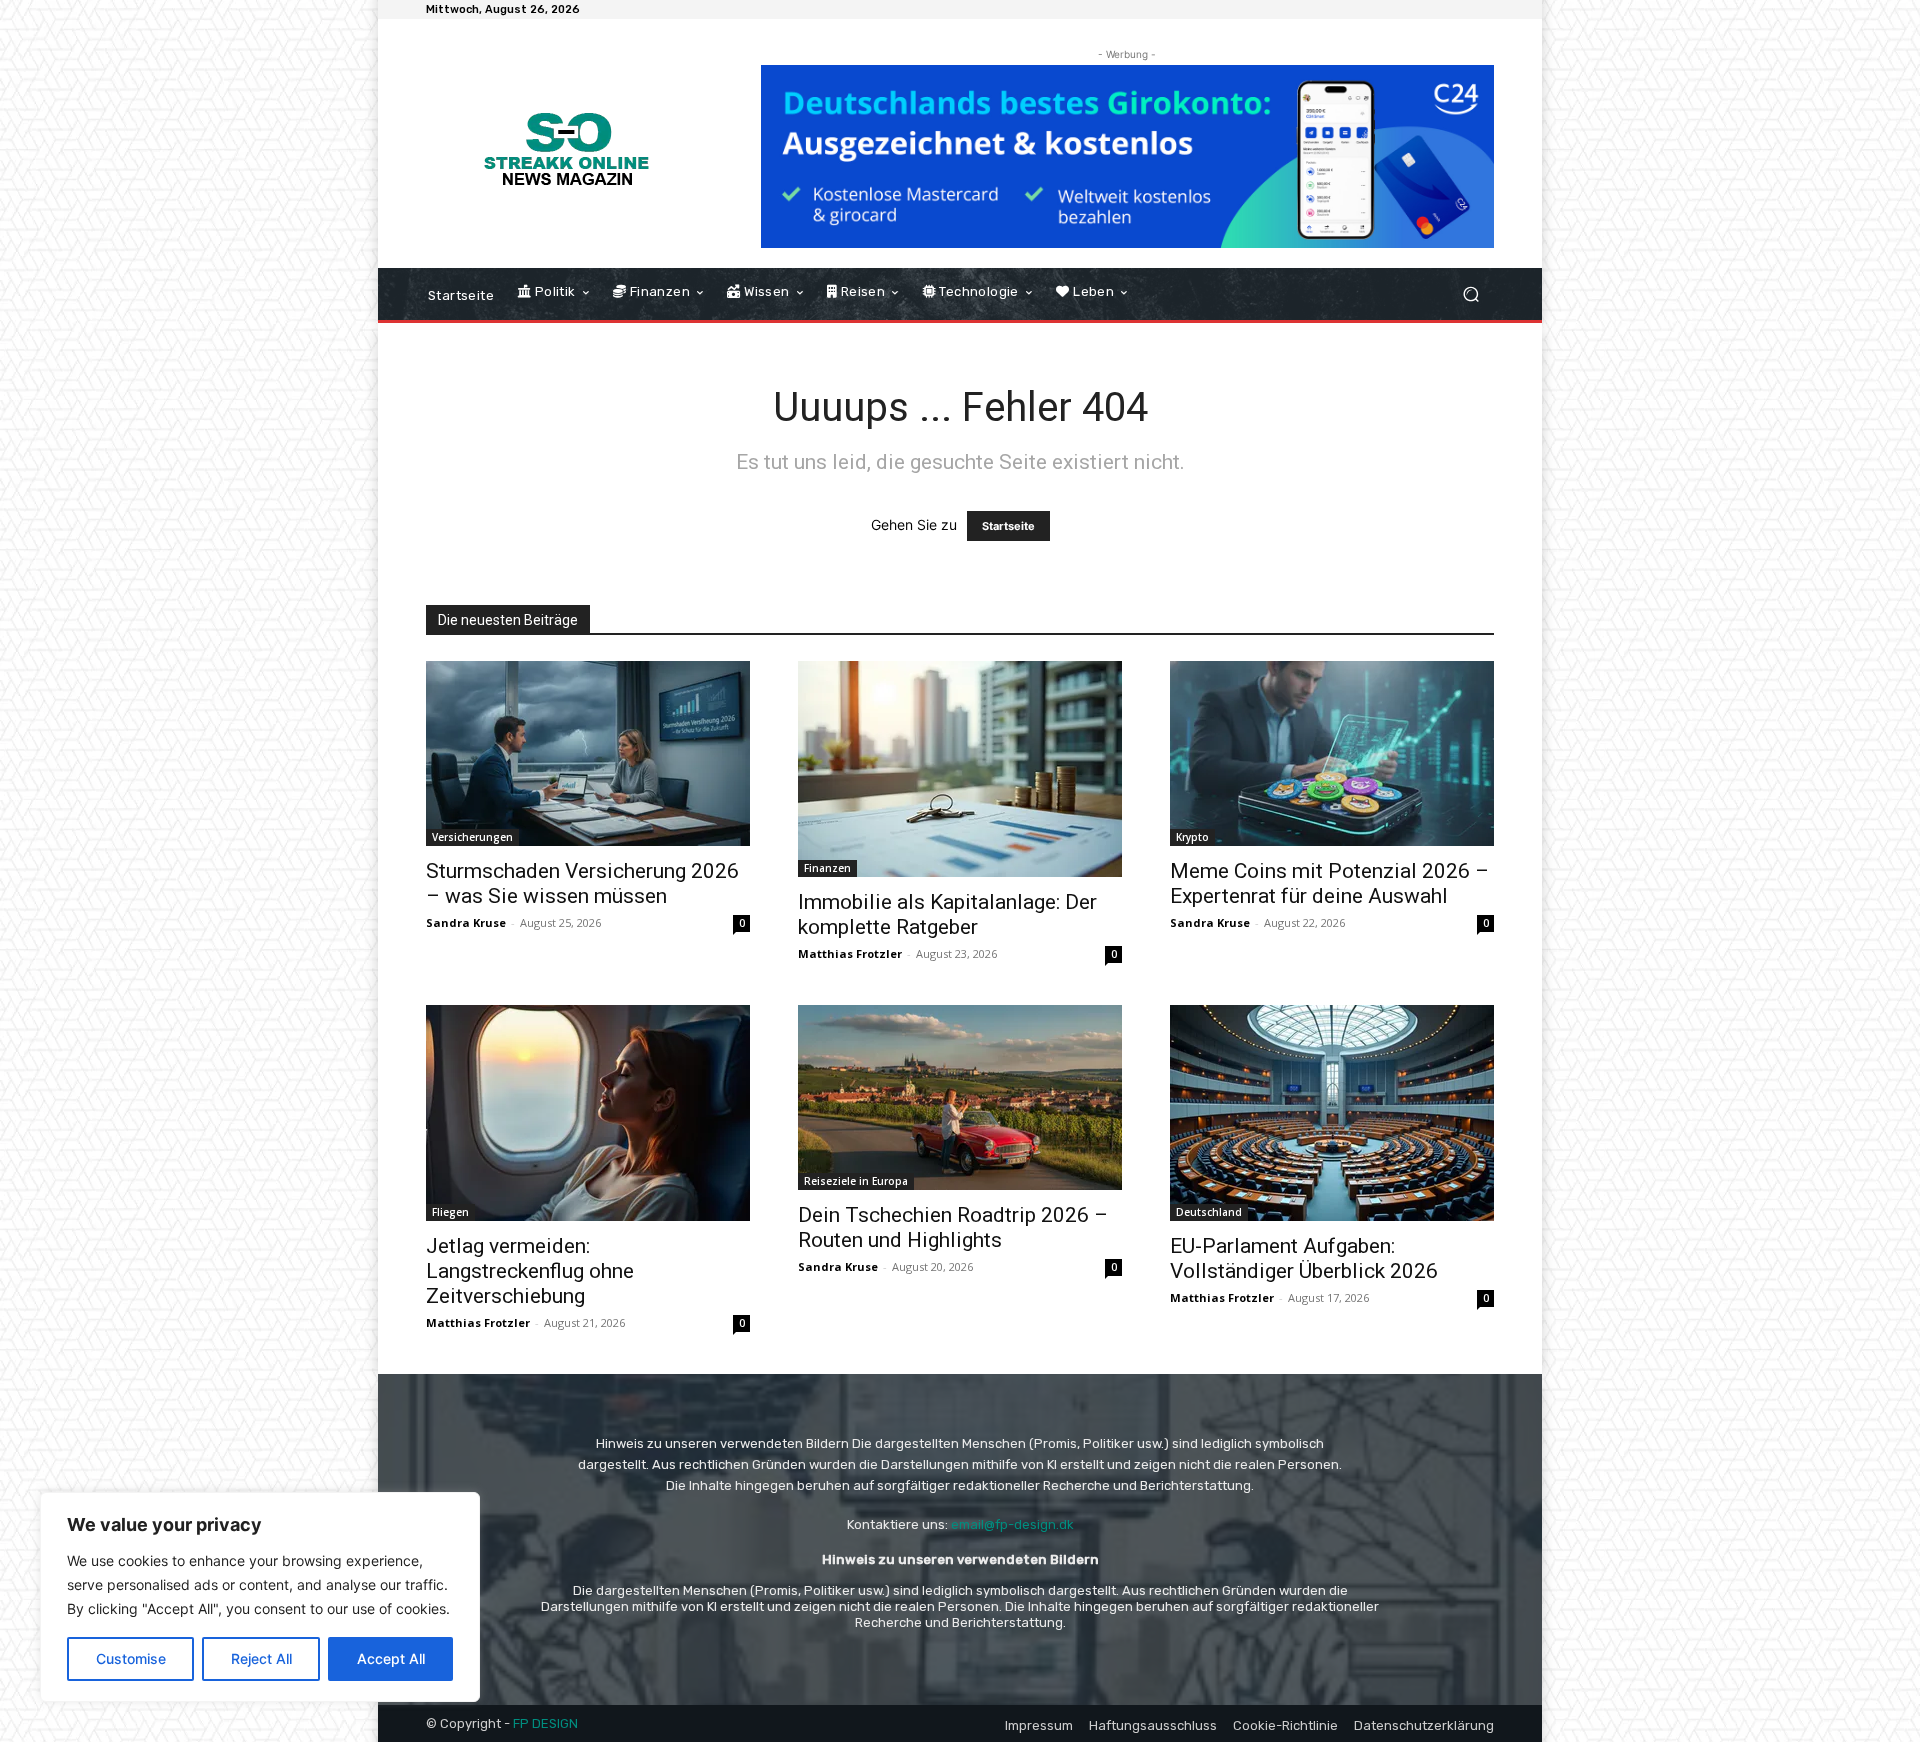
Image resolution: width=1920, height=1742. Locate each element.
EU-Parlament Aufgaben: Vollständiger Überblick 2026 (1304, 1258)
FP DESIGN (545, 1723)
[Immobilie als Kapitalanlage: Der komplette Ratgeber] (960, 769)
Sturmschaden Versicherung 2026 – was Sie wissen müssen (582, 883)
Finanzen (827, 868)
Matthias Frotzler (850, 953)
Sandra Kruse (466, 922)
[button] (1470, 294)
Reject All (261, 1658)
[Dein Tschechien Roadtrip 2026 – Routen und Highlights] (960, 1097)
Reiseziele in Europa (856, 1181)
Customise (131, 1658)
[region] (260, 1597)
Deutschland (1209, 1212)
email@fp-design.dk (1012, 1524)
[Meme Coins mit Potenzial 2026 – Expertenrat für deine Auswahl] (1332, 753)
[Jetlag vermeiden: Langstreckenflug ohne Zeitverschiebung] (588, 1113)
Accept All (391, 1658)
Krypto (1192, 837)
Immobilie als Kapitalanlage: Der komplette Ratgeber (947, 914)
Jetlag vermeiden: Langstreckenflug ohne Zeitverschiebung (530, 1271)
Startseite (1008, 526)
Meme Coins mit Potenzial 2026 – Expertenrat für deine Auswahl (1329, 883)
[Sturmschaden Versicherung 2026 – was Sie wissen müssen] (588, 753)
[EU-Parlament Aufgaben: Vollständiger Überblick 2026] (1332, 1113)
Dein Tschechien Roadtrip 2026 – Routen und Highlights (953, 1227)
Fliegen (450, 1212)
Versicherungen (472, 837)
